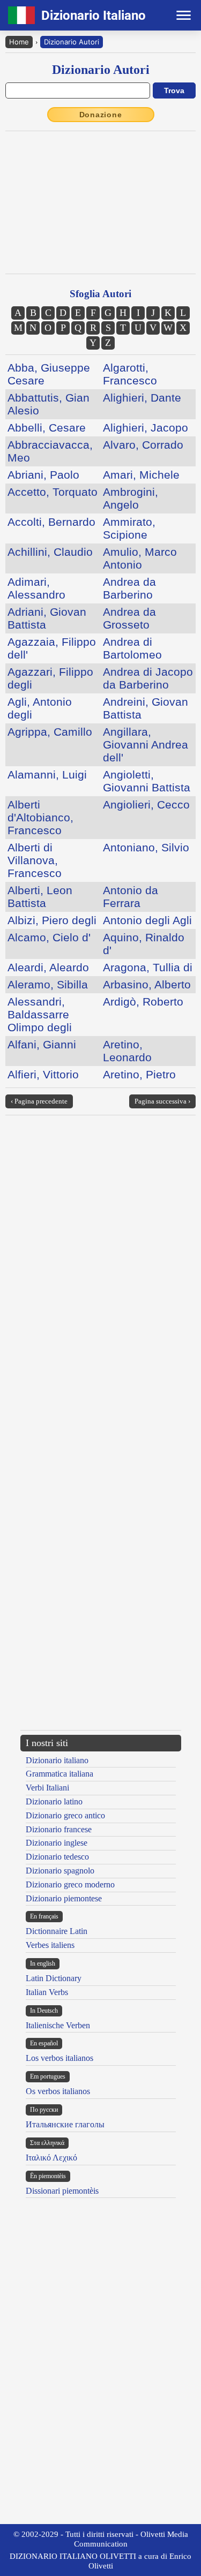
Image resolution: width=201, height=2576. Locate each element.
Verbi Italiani (47, 1788)
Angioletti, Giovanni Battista (147, 781)
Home (19, 42)
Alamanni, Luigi (47, 775)
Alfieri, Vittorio (43, 1074)
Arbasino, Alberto (147, 984)
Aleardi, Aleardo (48, 967)
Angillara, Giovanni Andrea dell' (146, 745)
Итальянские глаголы (65, 2124)
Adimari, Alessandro (36, 588)
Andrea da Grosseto (129, 618)
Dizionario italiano (57, 1760)
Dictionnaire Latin (57, 1931)
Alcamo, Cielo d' (49, 937)
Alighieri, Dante (142, 398)
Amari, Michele (141, 475)
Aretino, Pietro (139, 1074)
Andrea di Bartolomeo (132, 648)
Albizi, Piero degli (52, 920)
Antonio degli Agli (147, 920)
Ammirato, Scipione (129, 528)
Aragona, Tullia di (148, 967)
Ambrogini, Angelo (131, 498)
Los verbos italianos (59, 2058)
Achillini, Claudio (50, 552)
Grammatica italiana (59, 1774)
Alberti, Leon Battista (40, 897)
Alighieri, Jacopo (146, 428)
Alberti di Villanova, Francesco (35, 860)
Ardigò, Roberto (143, 1002)
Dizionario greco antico (65, 1815)
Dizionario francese (59, 1829)
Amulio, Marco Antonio (140, 558)
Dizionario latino (54, 1801)
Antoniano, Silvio (146, 847)
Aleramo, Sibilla (48, 984)
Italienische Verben (58, 2025)
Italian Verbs (47, 1992)
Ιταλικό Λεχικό (51, 2158)
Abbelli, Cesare (47, 428)
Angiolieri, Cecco (146, 804)
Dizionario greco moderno (70, 1884)
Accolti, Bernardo (51, 522)
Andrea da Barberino (129, 588)
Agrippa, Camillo (50, 732)
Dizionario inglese (57, 1843)
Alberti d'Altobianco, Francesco (40, 817)
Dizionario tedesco (57, 1857)
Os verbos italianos (58, 2091)
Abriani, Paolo (43, 475)
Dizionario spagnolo (60, 1871)
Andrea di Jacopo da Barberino (148, 678)
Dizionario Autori (72, 42)
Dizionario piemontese (64, 1898)
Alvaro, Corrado (143, 445)
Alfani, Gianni (42, 1044)
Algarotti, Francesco (130, 374)
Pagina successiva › (162, 1101)
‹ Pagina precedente (39, 1101)
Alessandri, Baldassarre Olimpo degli (40, 1014)
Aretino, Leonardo (127, 1051)
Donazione (101, 115)
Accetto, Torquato (53, 492)
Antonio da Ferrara (131, 897)
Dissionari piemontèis (62, 2191)
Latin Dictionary (54, 1978)
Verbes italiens (50, 1945)
